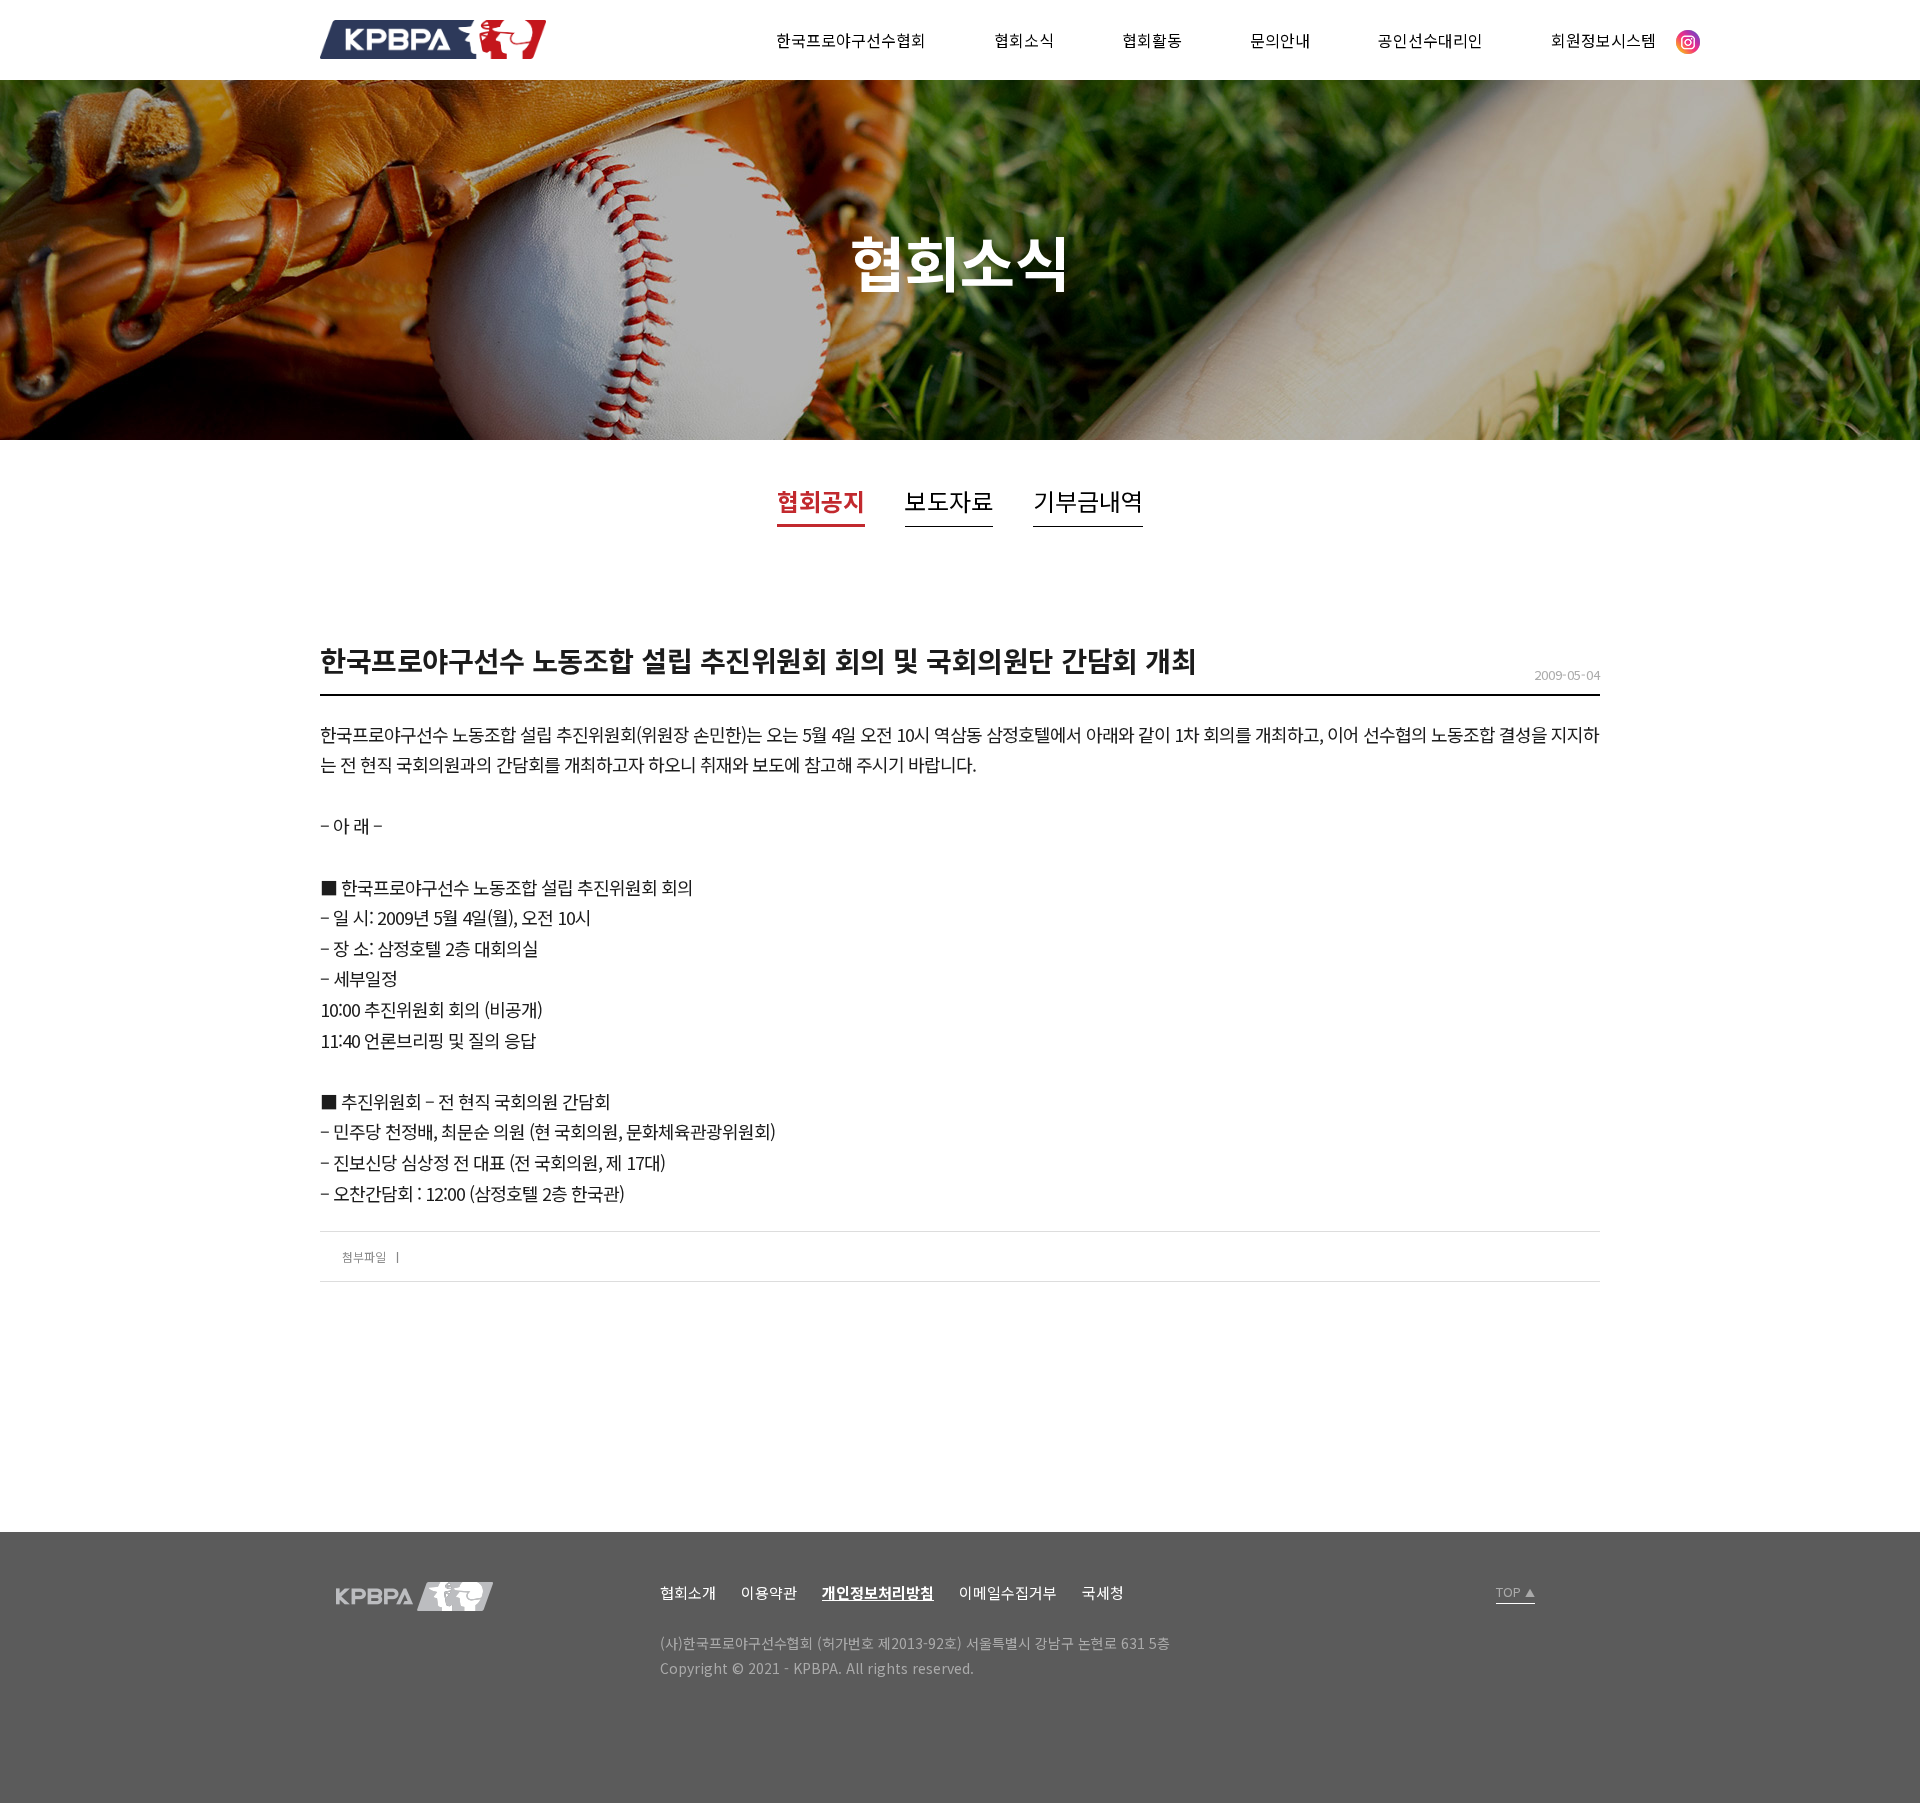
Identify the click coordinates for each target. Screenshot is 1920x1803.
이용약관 (769, 1592)
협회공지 (821, 500)
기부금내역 (1088, 500)
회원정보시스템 (1603, 40)
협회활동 (1152, 40)
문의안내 (1280, 40)
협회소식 (1024, 40)
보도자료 (949, 500)
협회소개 (688, 1592)
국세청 (1103, 1592)
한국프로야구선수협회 (851, 40)
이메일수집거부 (1008, 1592)
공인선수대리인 (1430, 40)
